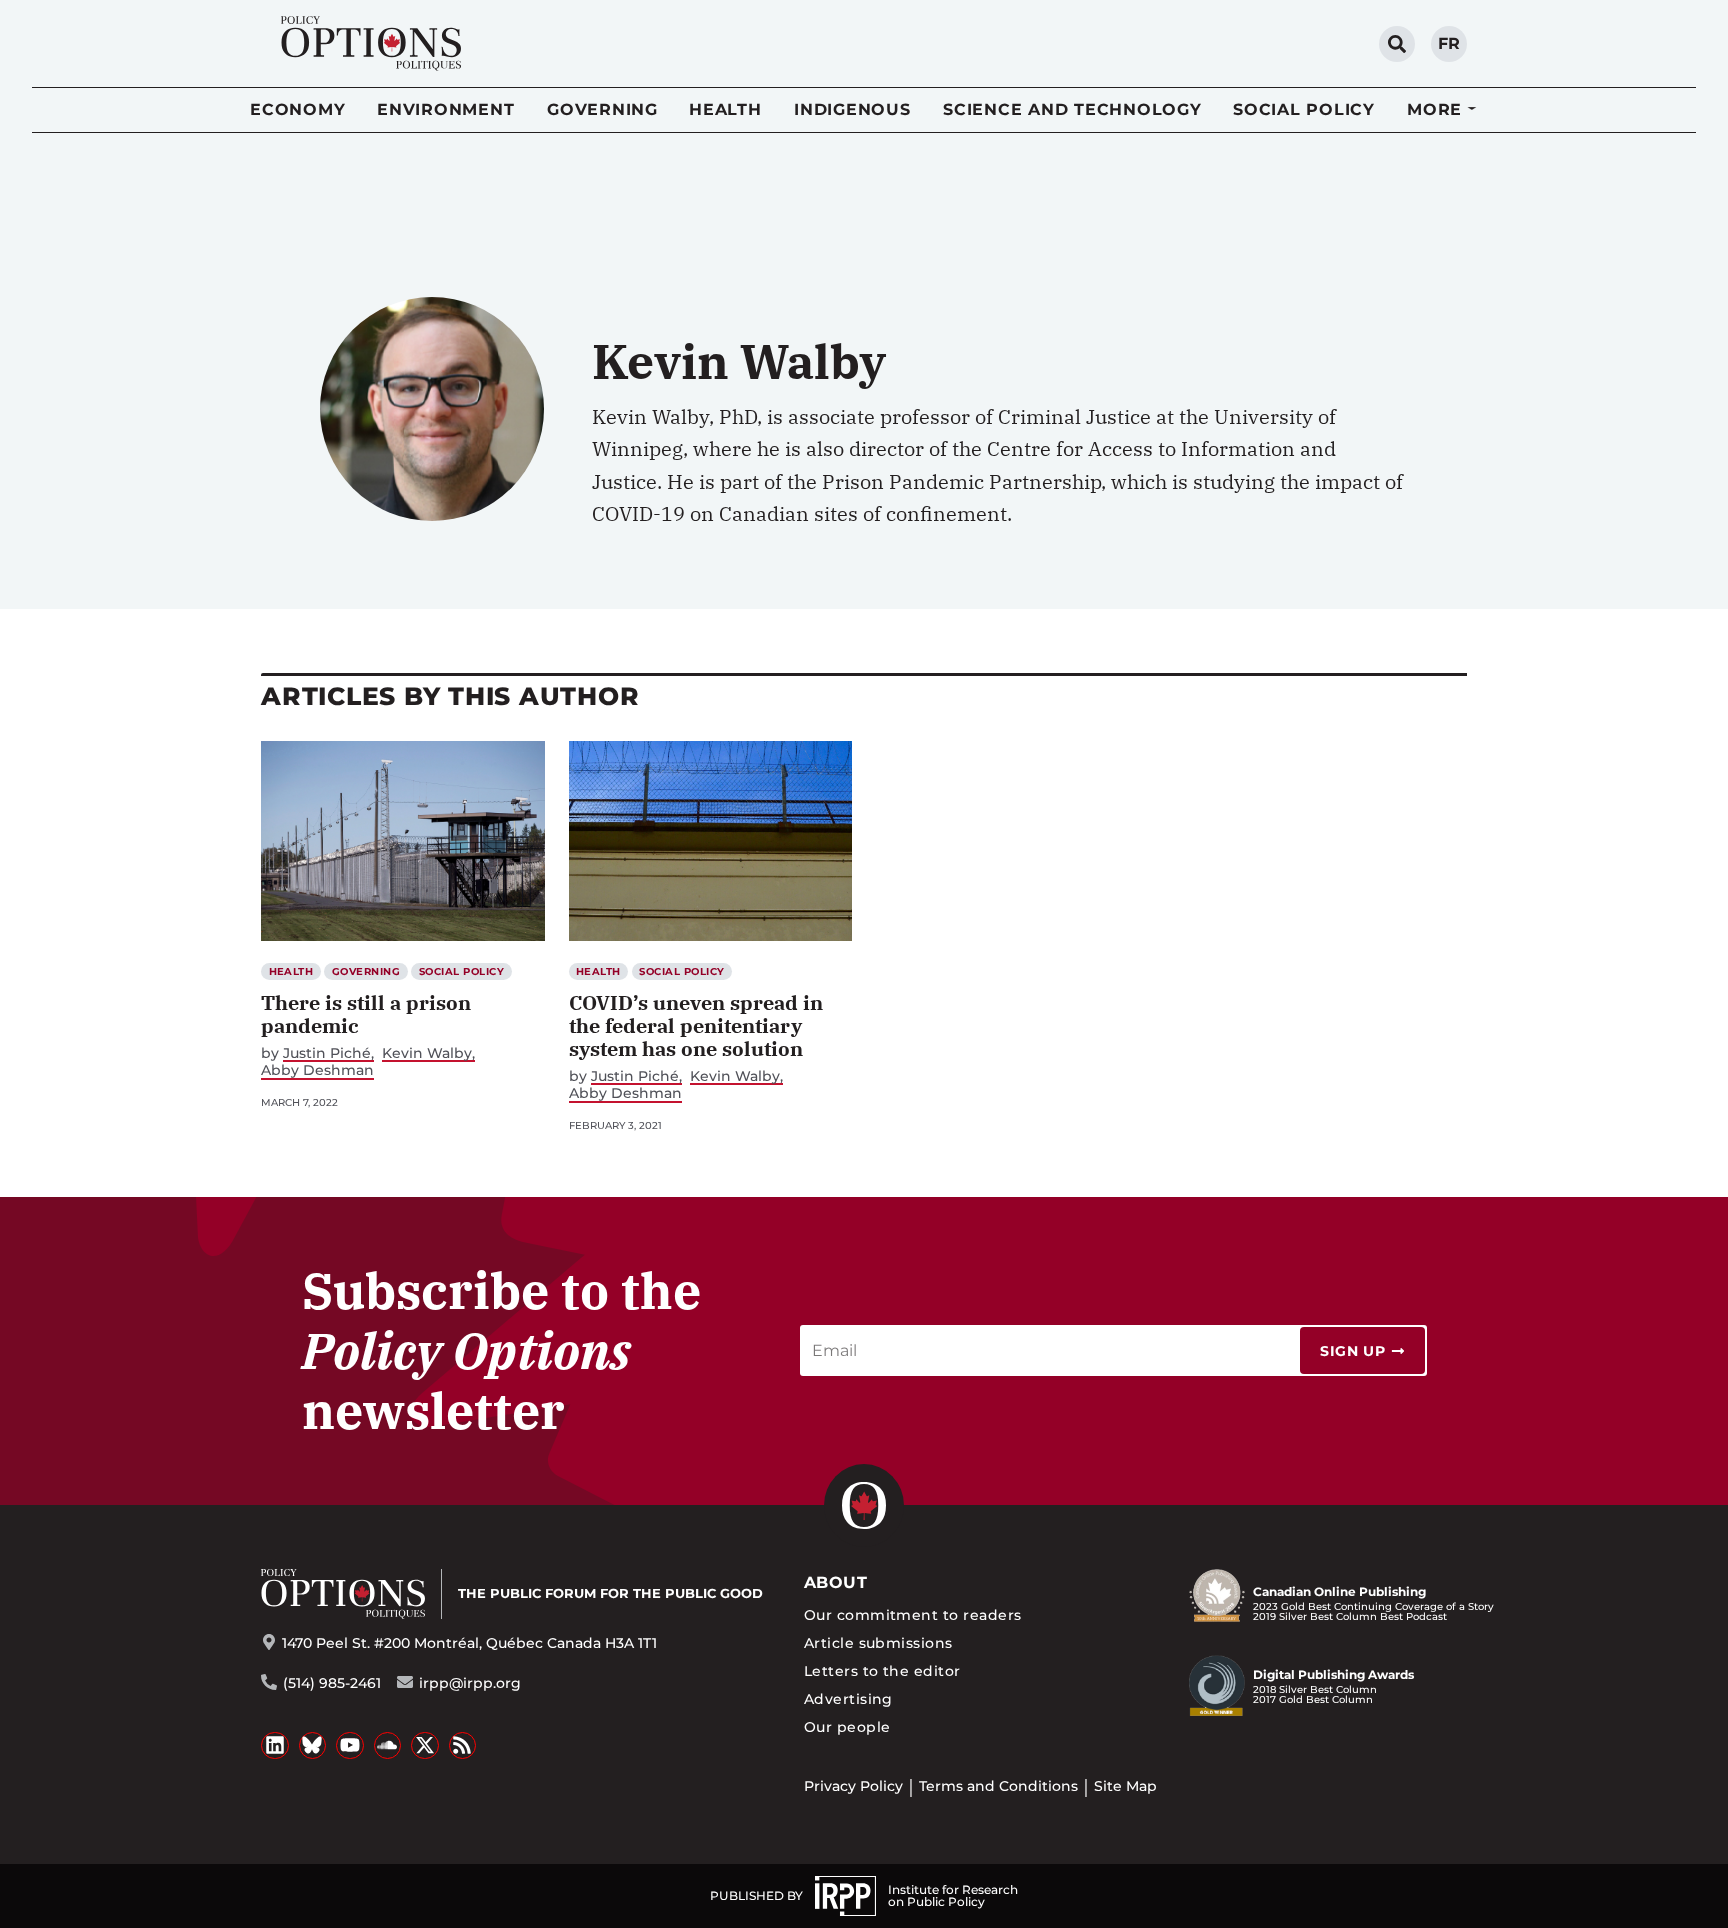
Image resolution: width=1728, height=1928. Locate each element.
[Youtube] (350, 1746)
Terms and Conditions (998, 1786)
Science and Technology (1072, 109)
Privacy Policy (853, 1786)
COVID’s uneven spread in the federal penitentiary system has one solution (696, 1025)
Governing (602, 109)
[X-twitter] (425, 1746)
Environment (445, 109)
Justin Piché (327, 1053)
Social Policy (1304, 109)
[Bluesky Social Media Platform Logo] (313, 1746)
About (835, 1582)
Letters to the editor (882, 1671)
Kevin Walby (427, 1053)
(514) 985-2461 (332, 1683)
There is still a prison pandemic (366, 1014)
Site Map (1125, 1786)
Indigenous (852, 109)
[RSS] (463, 1746)
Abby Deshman (317, 1070)
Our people (847, 1727)
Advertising (848, 1699)
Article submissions (878, 1643)
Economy (297, 109)
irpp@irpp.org (470, 1683)
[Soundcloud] (388, 1746)
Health (725, 109)
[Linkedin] (275, 1746)
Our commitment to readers (913, 1615)
